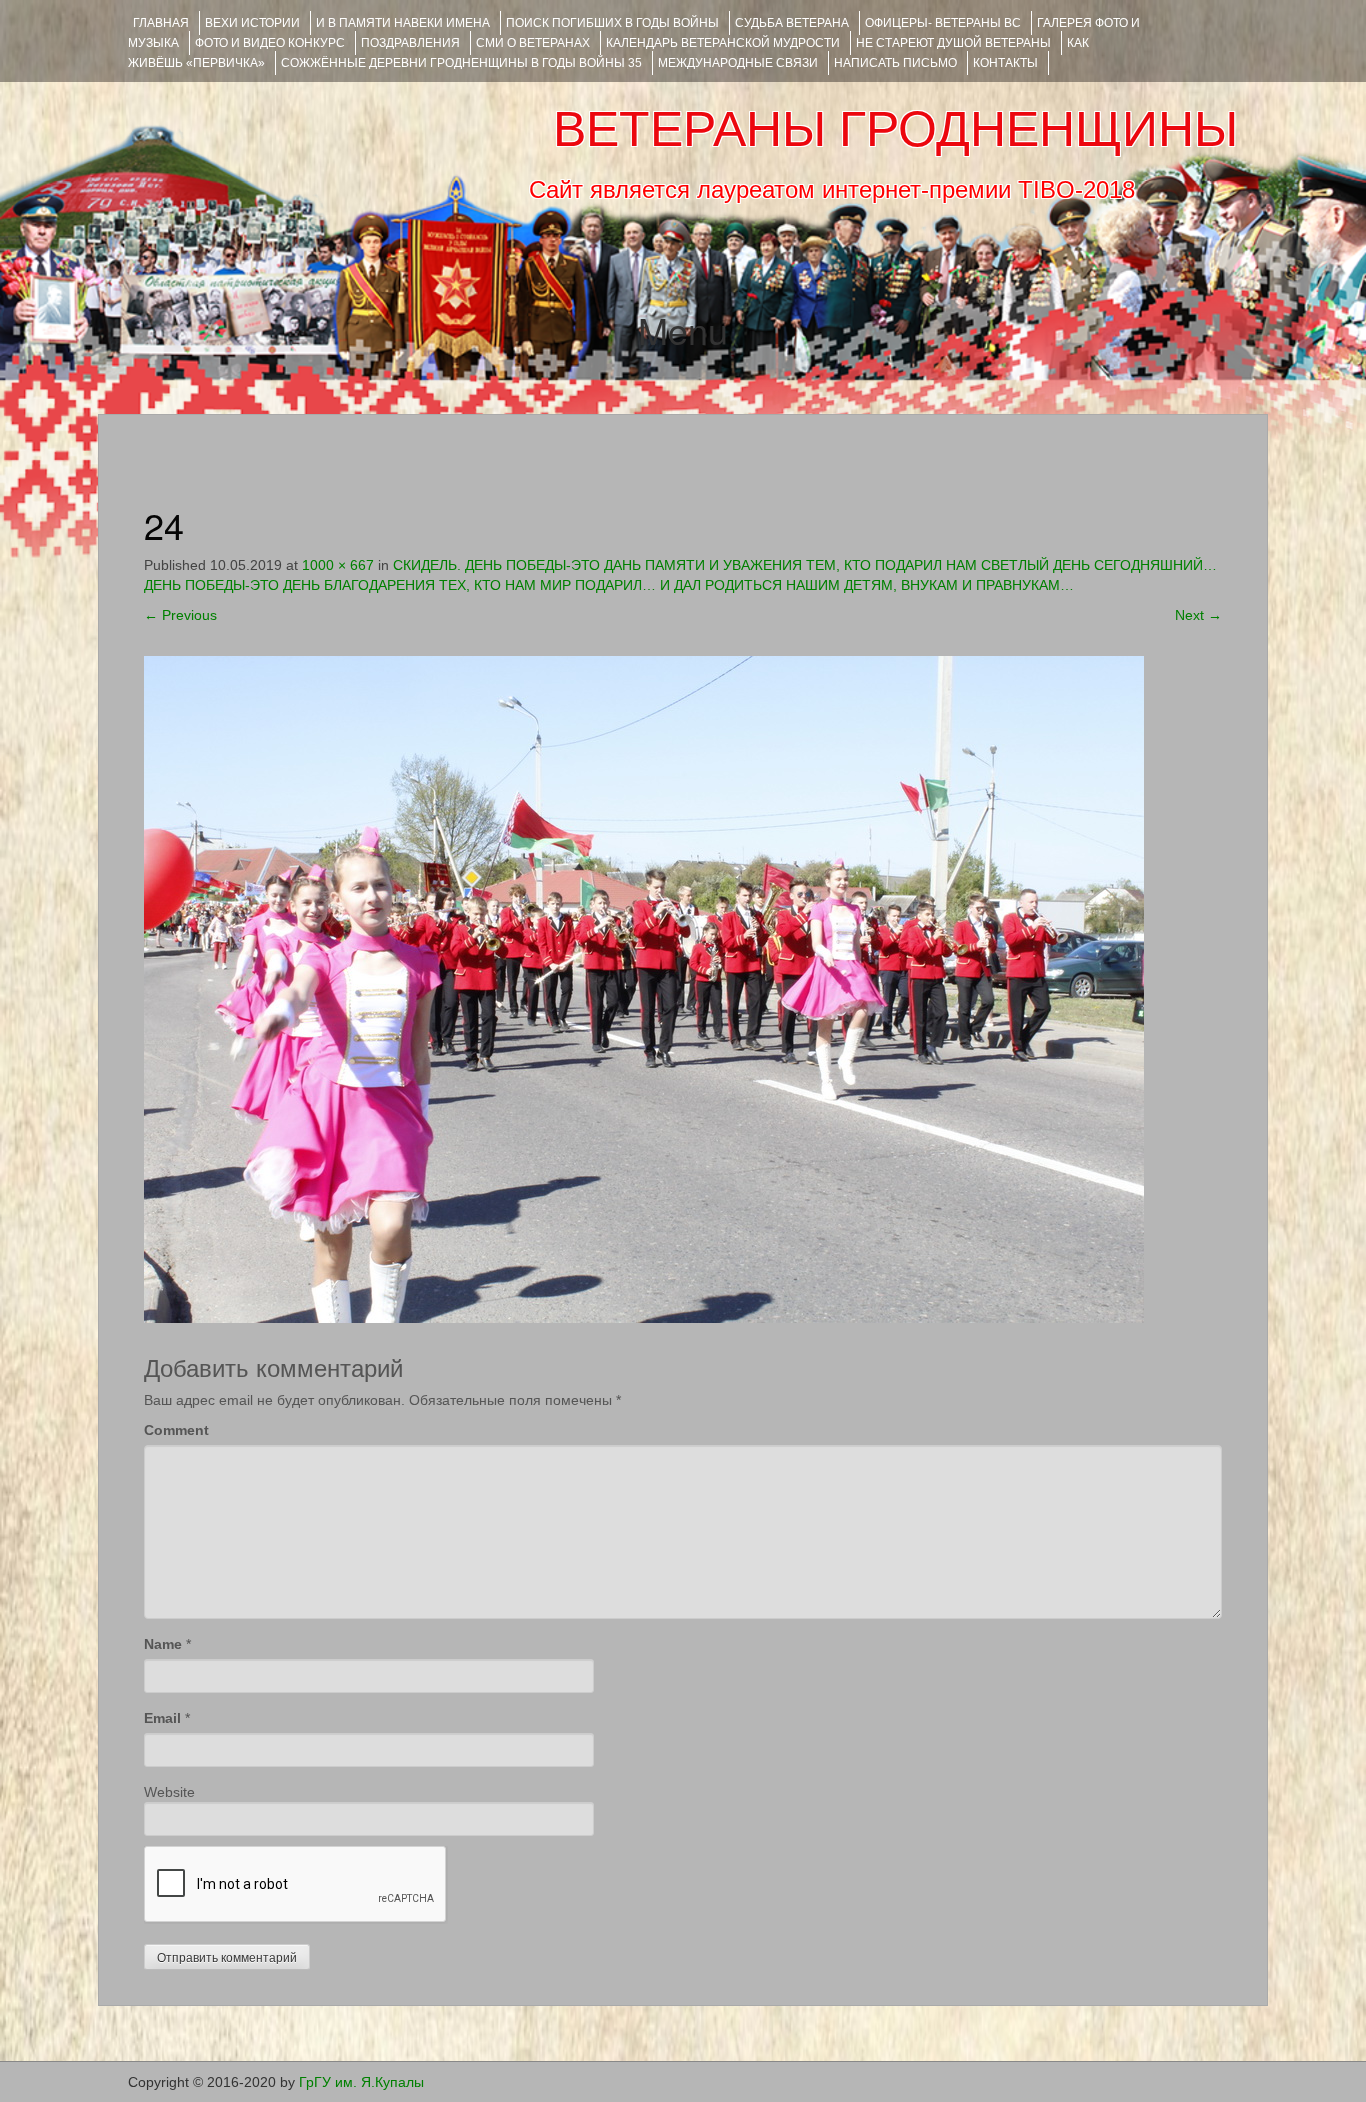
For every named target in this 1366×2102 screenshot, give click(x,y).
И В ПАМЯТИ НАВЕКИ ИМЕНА (403, 23)
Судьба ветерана (792, 23)
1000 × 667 (338, 565)
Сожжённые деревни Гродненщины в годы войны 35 (461, 63)
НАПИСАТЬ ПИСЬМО (895, 63)
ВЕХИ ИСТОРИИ (252, 23)
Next (1198, 615)
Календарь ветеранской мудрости (723, 43)
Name (163, 1644)
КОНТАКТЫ (1005, 63)
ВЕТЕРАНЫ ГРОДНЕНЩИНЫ (895, 129)
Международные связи (738, 63)
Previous (180, 615)
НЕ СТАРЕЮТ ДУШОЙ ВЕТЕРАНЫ (953, 43)
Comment (176, 1430)
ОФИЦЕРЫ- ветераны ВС (943, 23)
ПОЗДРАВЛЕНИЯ (410, 43)
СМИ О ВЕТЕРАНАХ (533, 43)
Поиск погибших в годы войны (612, 23)
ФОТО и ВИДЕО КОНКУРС (270, 43)
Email (162, 1718)
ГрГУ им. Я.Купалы (361, 2082)
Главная (161, 23)
